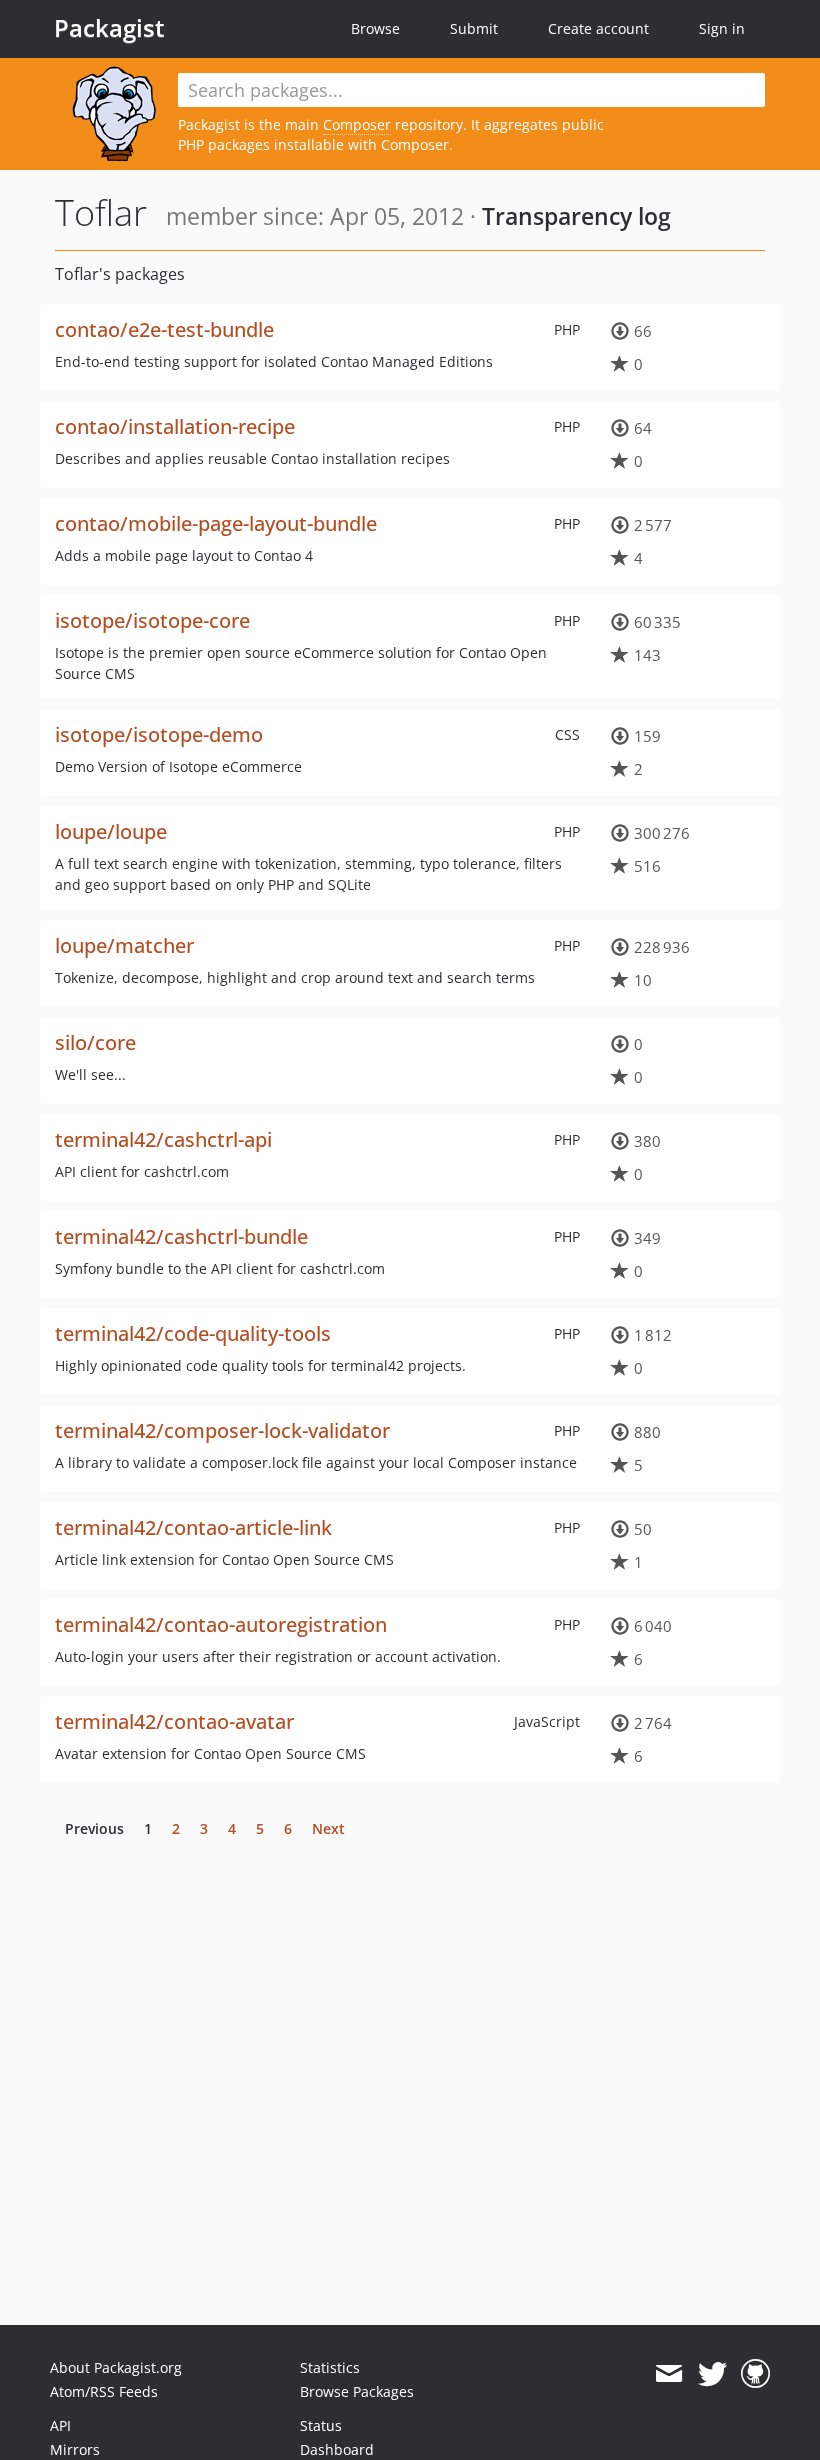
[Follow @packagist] (712, 2374)
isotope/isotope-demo (159, 734)
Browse (375, 28)
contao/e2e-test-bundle (164, 329)
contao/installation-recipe (175, 426)
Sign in (722, 28)
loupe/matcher (124, 945)
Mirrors (75, 2449)
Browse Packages (357, 2391)
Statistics (330, 2367)
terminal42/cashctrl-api (163, 1139)
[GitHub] (755, 2374)
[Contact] (668, 2374)
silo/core (95, 1042)
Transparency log (576, 216)
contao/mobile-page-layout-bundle (216, 523)
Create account (598, 28)
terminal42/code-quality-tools (193, 1333)
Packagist (109, 28)
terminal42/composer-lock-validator (222, 1430)
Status (321, 2425)
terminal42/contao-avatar (174, 1721)
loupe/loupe (111, 831)
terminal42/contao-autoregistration (221, 1624)
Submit (474, 28)
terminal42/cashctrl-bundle (181, 1236)
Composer (357, 124)
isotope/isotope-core (152, 620)
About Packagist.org (116, 2367)
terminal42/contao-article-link (193, 1527)
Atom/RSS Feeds (104, 2391)
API (60, 2425)
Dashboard (337, 2449)
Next (328, 1828)
